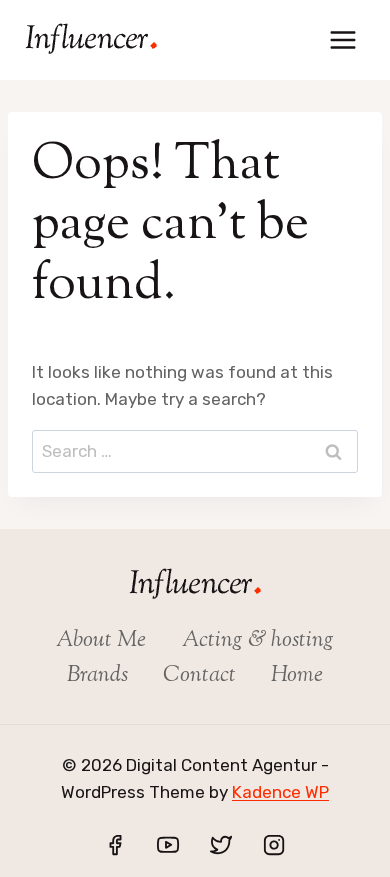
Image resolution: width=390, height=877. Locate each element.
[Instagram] (274, 845)
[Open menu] (342, 39)
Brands (97, 676)
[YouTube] (168, 845)
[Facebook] (115, 845)
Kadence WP (280, 792)
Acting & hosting (258, 641)
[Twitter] (221, 845)
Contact (199, 676)
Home (297, 676)
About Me (101, 641)
